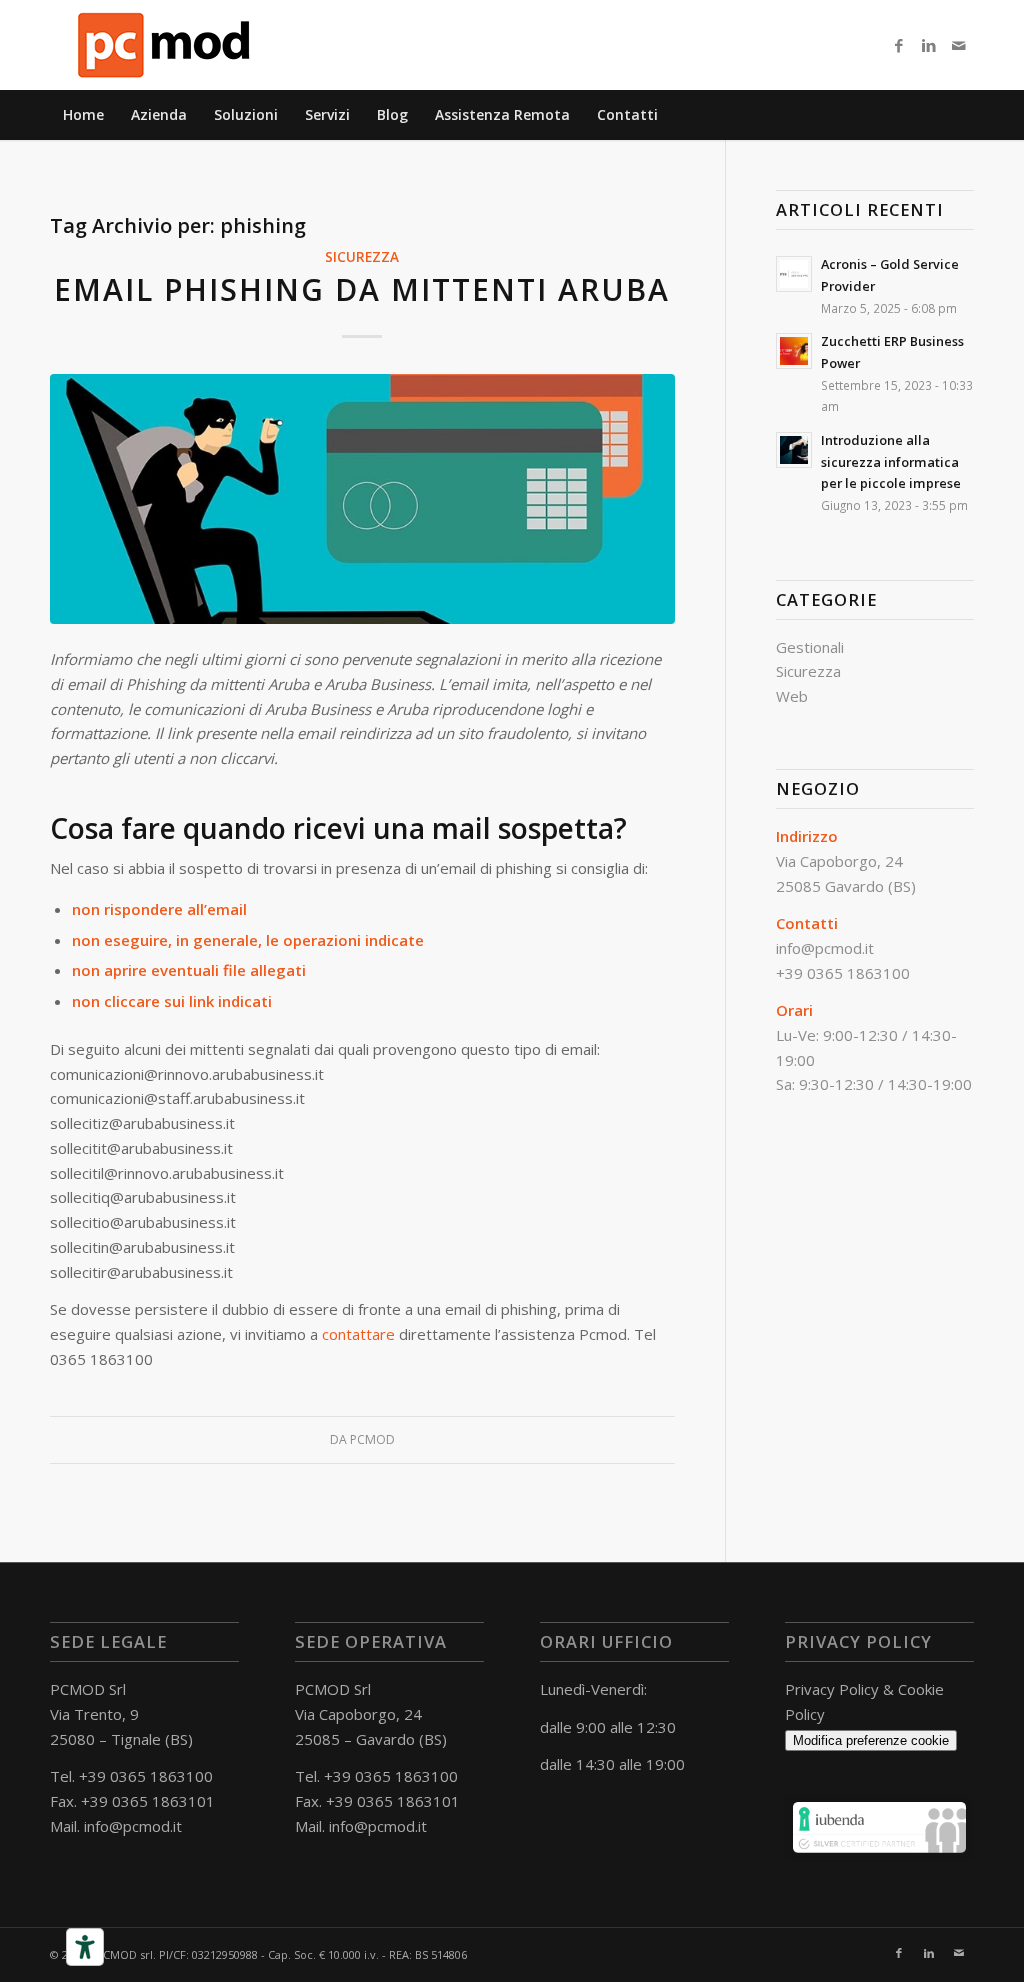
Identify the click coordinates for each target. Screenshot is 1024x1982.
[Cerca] (962, 115)
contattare (358, 1334)
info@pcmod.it (133, 1826)
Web (792, 696)
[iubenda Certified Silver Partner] (879, 1855)
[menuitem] (83, 115)
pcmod (372, 1439)
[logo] (164, 45)
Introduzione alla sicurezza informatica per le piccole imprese (891, 461)
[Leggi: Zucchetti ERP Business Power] (794, 351)
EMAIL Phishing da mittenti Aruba (362, 289)
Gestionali (810, 647)
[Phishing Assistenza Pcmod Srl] (362, 499)
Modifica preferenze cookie (871, 1740)
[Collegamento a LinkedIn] (929, 45)
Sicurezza (362, 257)
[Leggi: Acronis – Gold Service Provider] (794, 274)
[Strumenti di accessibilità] (85, 1947)
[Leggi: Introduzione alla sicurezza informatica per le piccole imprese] (794, 450)
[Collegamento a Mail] (959, 45)
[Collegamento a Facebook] (899, 45)
